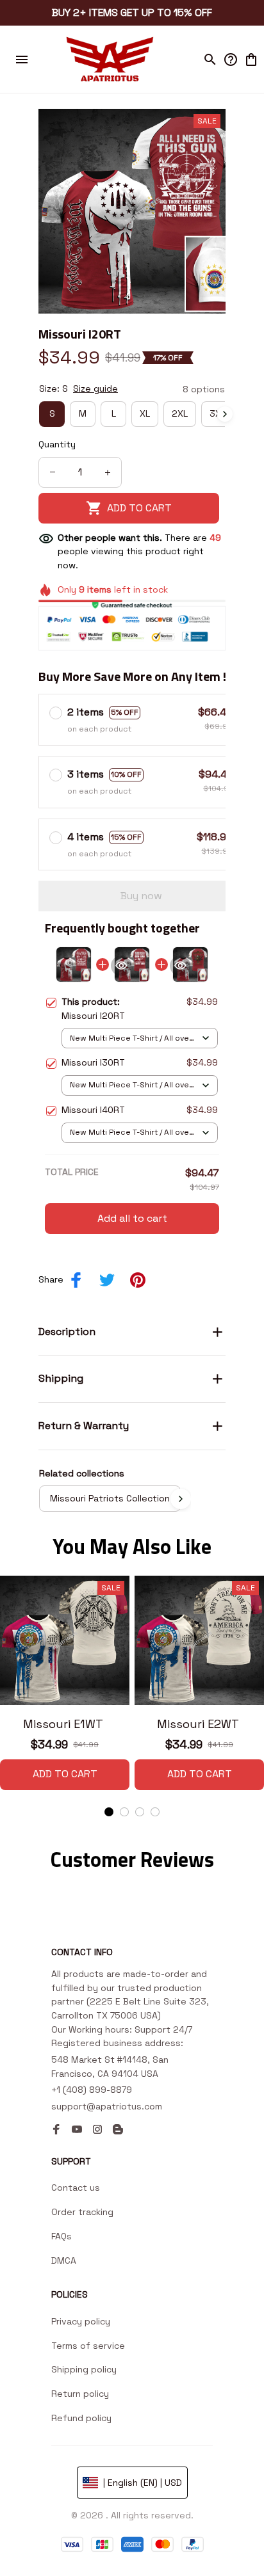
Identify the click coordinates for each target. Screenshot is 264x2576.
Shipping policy (84, 2369)
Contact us (76, 2188)
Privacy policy (81, 2321)
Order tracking (82, 2212)
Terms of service (88, 2346)
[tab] (109, 1812)
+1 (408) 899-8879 (92, 2090)
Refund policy (81, 2418)
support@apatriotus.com (107, 2106)
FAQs (62, 2236)
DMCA (64, 2260)
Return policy (80, 2394)
